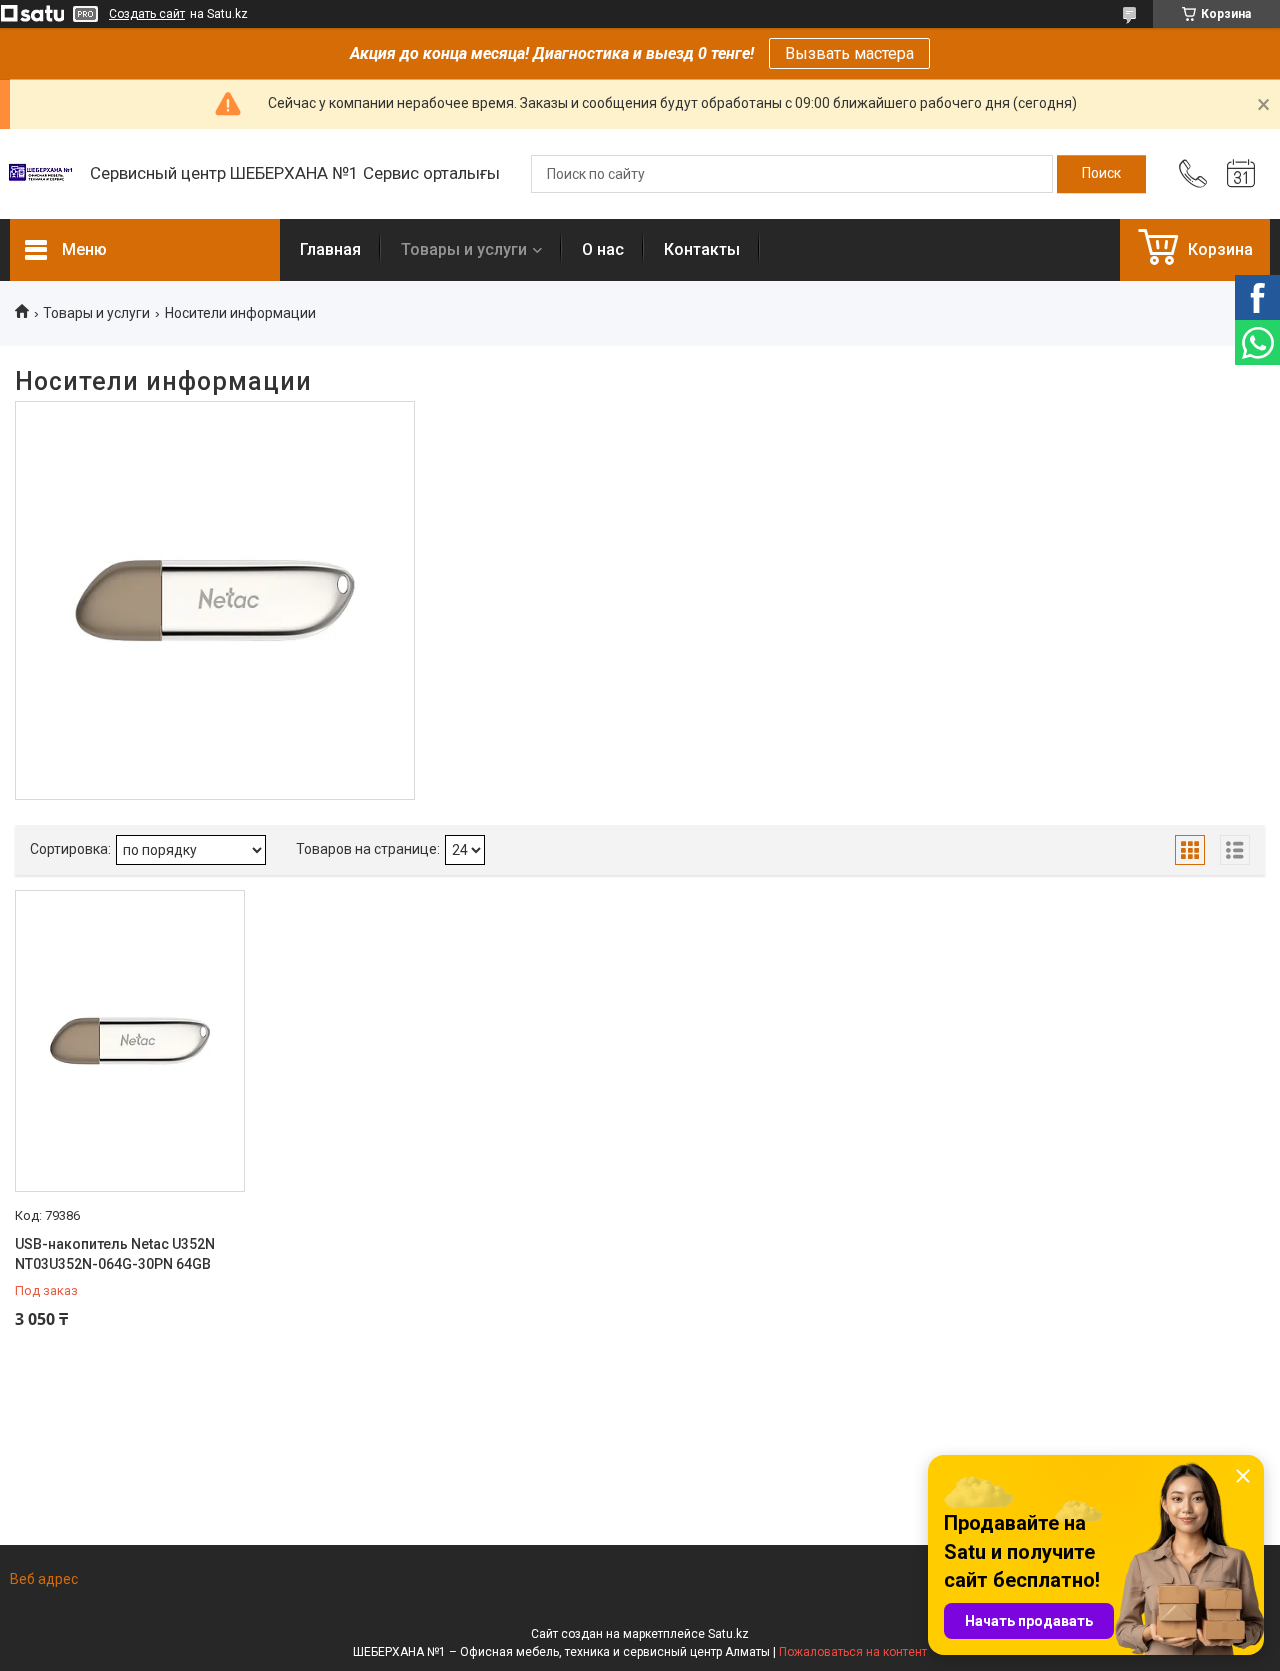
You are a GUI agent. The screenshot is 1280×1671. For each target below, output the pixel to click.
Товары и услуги (464, 249)
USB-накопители (214, 475)
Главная (330, 249)
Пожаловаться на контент (853, 1652)
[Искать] (1101, 174)
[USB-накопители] (215, 601)
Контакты (702, 249)
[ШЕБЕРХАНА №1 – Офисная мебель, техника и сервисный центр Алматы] (40, 174)
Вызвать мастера (849, 53)
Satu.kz (728, 1634)
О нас (603, 249)
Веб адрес (44, 1579)
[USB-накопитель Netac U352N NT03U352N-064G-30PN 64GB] (130, 1041)
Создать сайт (147, 14)
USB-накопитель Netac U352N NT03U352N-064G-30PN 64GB (115, 1254)
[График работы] (1241, 174)
